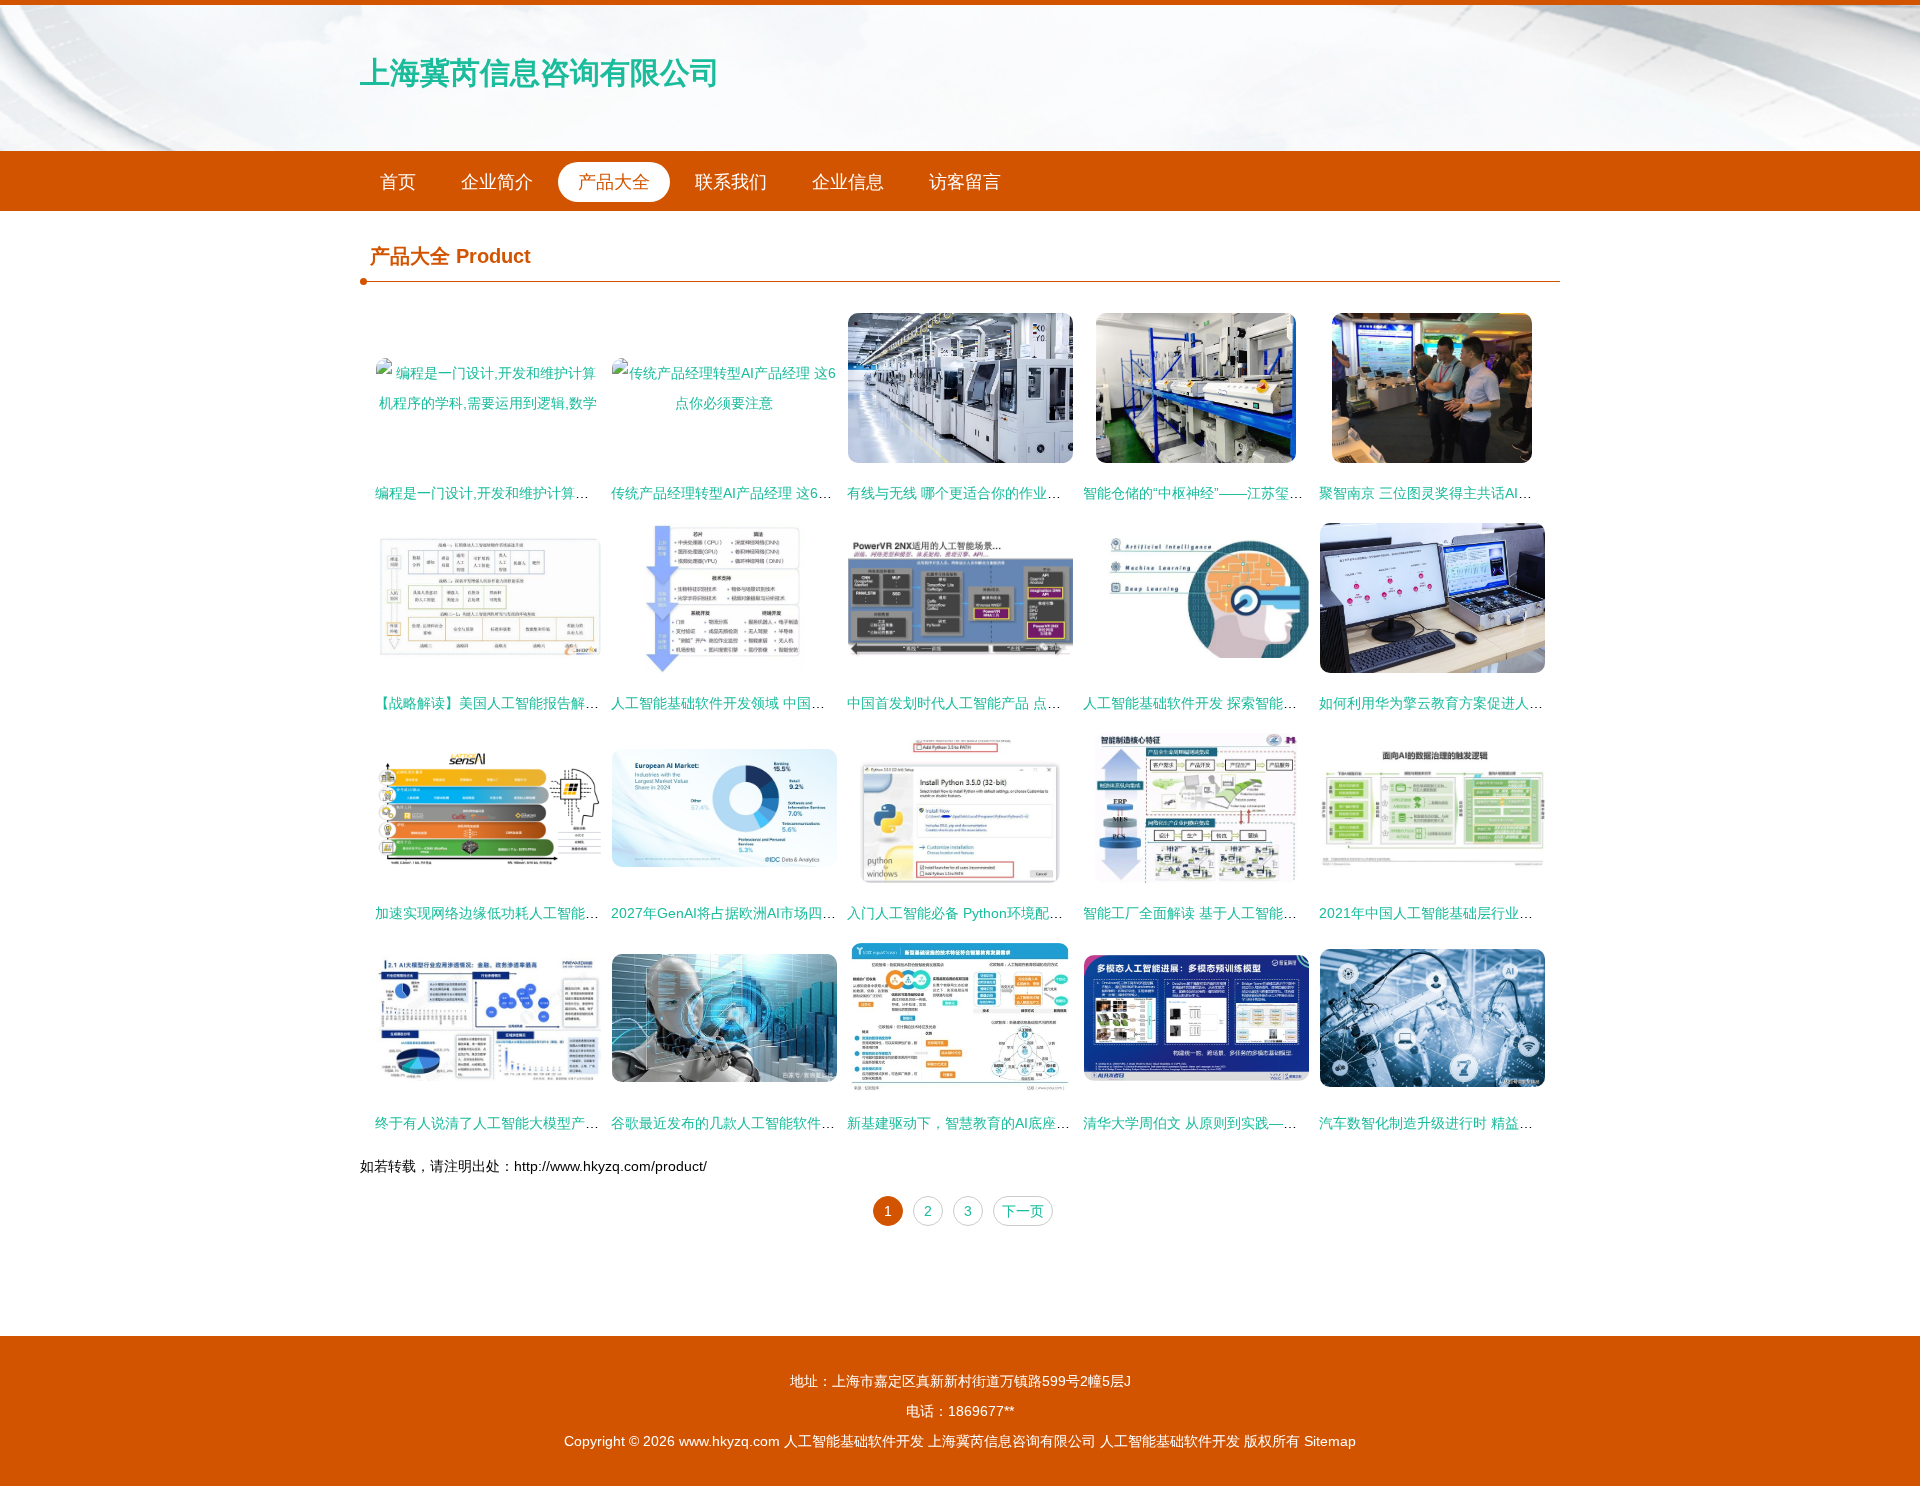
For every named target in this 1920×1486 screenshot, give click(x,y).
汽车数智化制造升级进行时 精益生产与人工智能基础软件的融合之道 (1531, 1123)
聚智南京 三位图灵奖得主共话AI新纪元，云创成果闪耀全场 (1502, 493)
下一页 (1023, 1211)
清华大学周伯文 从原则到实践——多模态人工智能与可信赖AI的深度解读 (1308, 1123)
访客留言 (965, 182)
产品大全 (614, 182)
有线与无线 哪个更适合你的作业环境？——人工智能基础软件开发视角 (1066, 493)
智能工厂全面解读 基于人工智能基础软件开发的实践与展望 (1267, 913)
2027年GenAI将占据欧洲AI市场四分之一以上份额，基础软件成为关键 (828, 913)
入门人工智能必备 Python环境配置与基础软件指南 (1004, 913)
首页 (398, 182)
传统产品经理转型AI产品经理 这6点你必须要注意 (763, 493)
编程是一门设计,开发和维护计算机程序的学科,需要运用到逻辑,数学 (584, 493)
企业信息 (848, 182)
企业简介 (497, 182)
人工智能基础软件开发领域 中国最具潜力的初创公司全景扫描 (802, 703)
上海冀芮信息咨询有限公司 (540, 72)
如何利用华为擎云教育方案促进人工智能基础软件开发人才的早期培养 (1536, 703)
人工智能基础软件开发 (854, 1441)
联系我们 (731, 182)
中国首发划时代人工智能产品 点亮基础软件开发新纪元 (1017, 703)
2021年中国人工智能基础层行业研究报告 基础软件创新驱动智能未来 (1533, 913)
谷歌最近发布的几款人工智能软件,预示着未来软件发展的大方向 (809, 1123)
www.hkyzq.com (729, 1441)
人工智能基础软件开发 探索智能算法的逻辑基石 (1232, 703)
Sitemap (1330, 1441)
